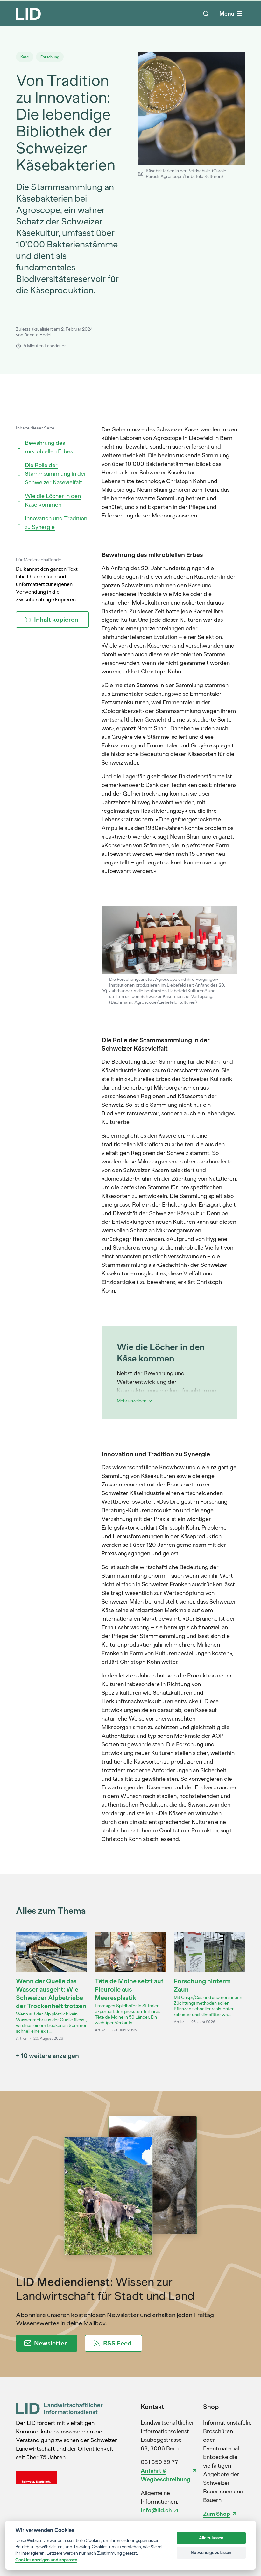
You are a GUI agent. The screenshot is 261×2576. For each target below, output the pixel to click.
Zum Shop (217, 2514)
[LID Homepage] (28, 14)
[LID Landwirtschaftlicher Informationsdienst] (59, 2408)
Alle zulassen (211, 2538)
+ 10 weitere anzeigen (47, 2056)
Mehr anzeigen (132, 1401)
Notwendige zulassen (211, 2553)
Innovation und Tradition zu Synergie (56, 523)
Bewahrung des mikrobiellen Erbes (49, 447)
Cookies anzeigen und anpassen (46, 2560)
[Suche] (206, 14)
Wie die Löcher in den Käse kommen (53, 500)
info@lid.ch (156, 2510)
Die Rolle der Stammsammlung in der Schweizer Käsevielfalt (56, 474)
